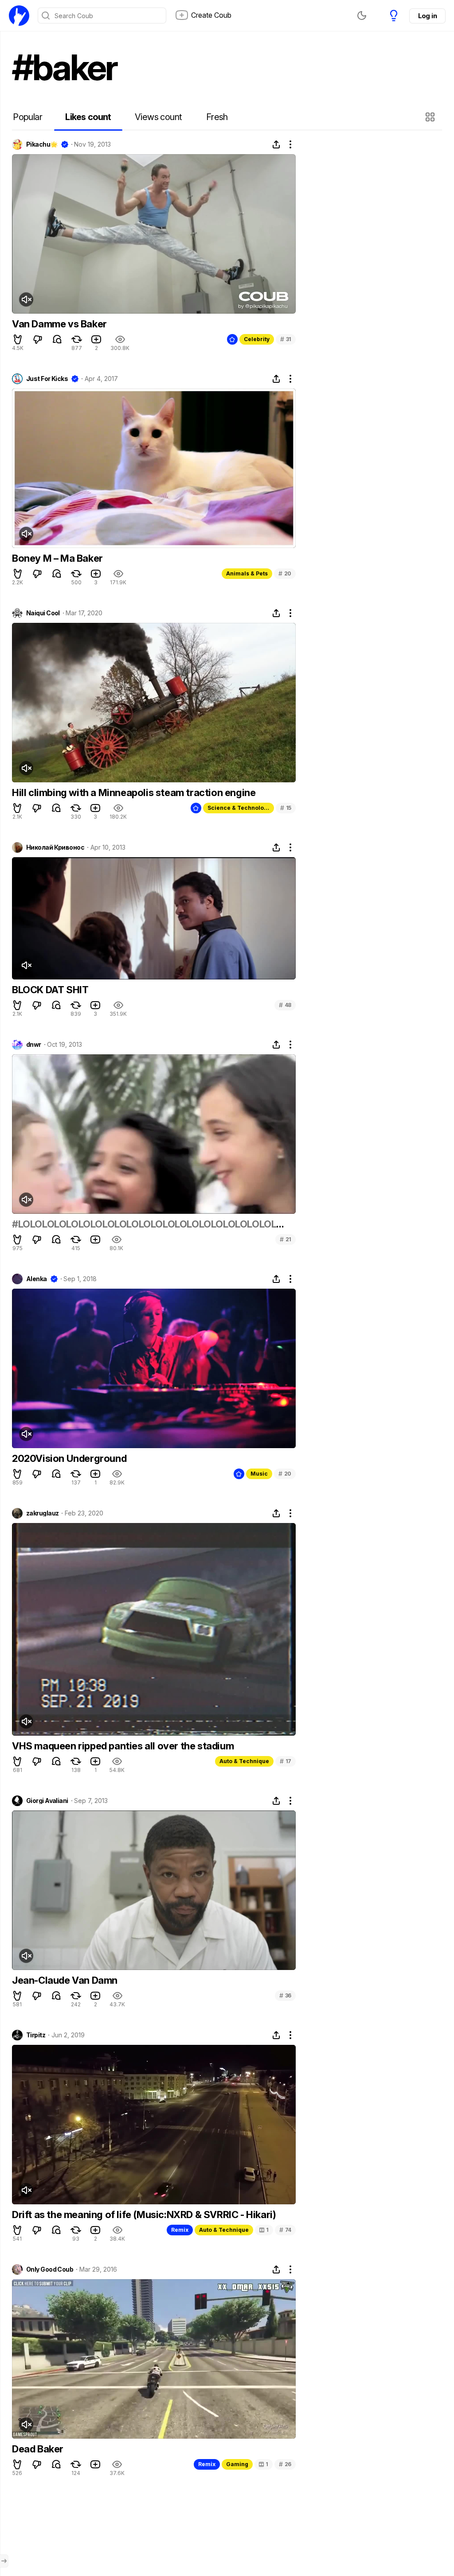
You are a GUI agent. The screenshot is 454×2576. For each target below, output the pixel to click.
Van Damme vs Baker (59, 324)
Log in (427, 16)
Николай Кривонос (55, 847)
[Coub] (19, 16)
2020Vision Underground (69, 1458)
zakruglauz (42, 1513)
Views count (158, 117)
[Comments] (57, 339)
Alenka (37, 1279)
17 (286, 1761)
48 (285, 1005)
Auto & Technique (244, 1761)
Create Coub (211, 15)
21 (286, 1239)
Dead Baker (38, 2449)
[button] (431, 117)
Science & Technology (239, 808)
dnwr (34, 1045)
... (280, 1224)
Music (259, 1474)
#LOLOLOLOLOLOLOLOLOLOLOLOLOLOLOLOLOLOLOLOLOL (144, 1224)
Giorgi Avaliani (47, 1801)
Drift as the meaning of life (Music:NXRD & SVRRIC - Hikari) (144, 2215)
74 (285, 2230)
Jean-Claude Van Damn (65, 1980)
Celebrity (257, 339)
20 (285, 573)
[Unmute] (26, 299)
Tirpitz (36, 2035)
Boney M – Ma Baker (57, 558)
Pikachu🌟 (42, 144)
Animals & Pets (247, 573)
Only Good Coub (50, 2269)
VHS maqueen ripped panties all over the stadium (123, 1746)
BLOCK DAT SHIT (50, 990)
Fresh (217, 117)
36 (285, 1995)
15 (286, 808)
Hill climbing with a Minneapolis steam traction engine (134, 793)
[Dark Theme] (362, 16)
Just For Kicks (47, 379)
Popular (27, 117)
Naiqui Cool (43, 613)
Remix (180, 2230)
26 (285, 2464)
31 (286, 339)
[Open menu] (4, 2561)
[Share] (276, 144)
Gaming (237, 2464)
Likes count (88, 117)
